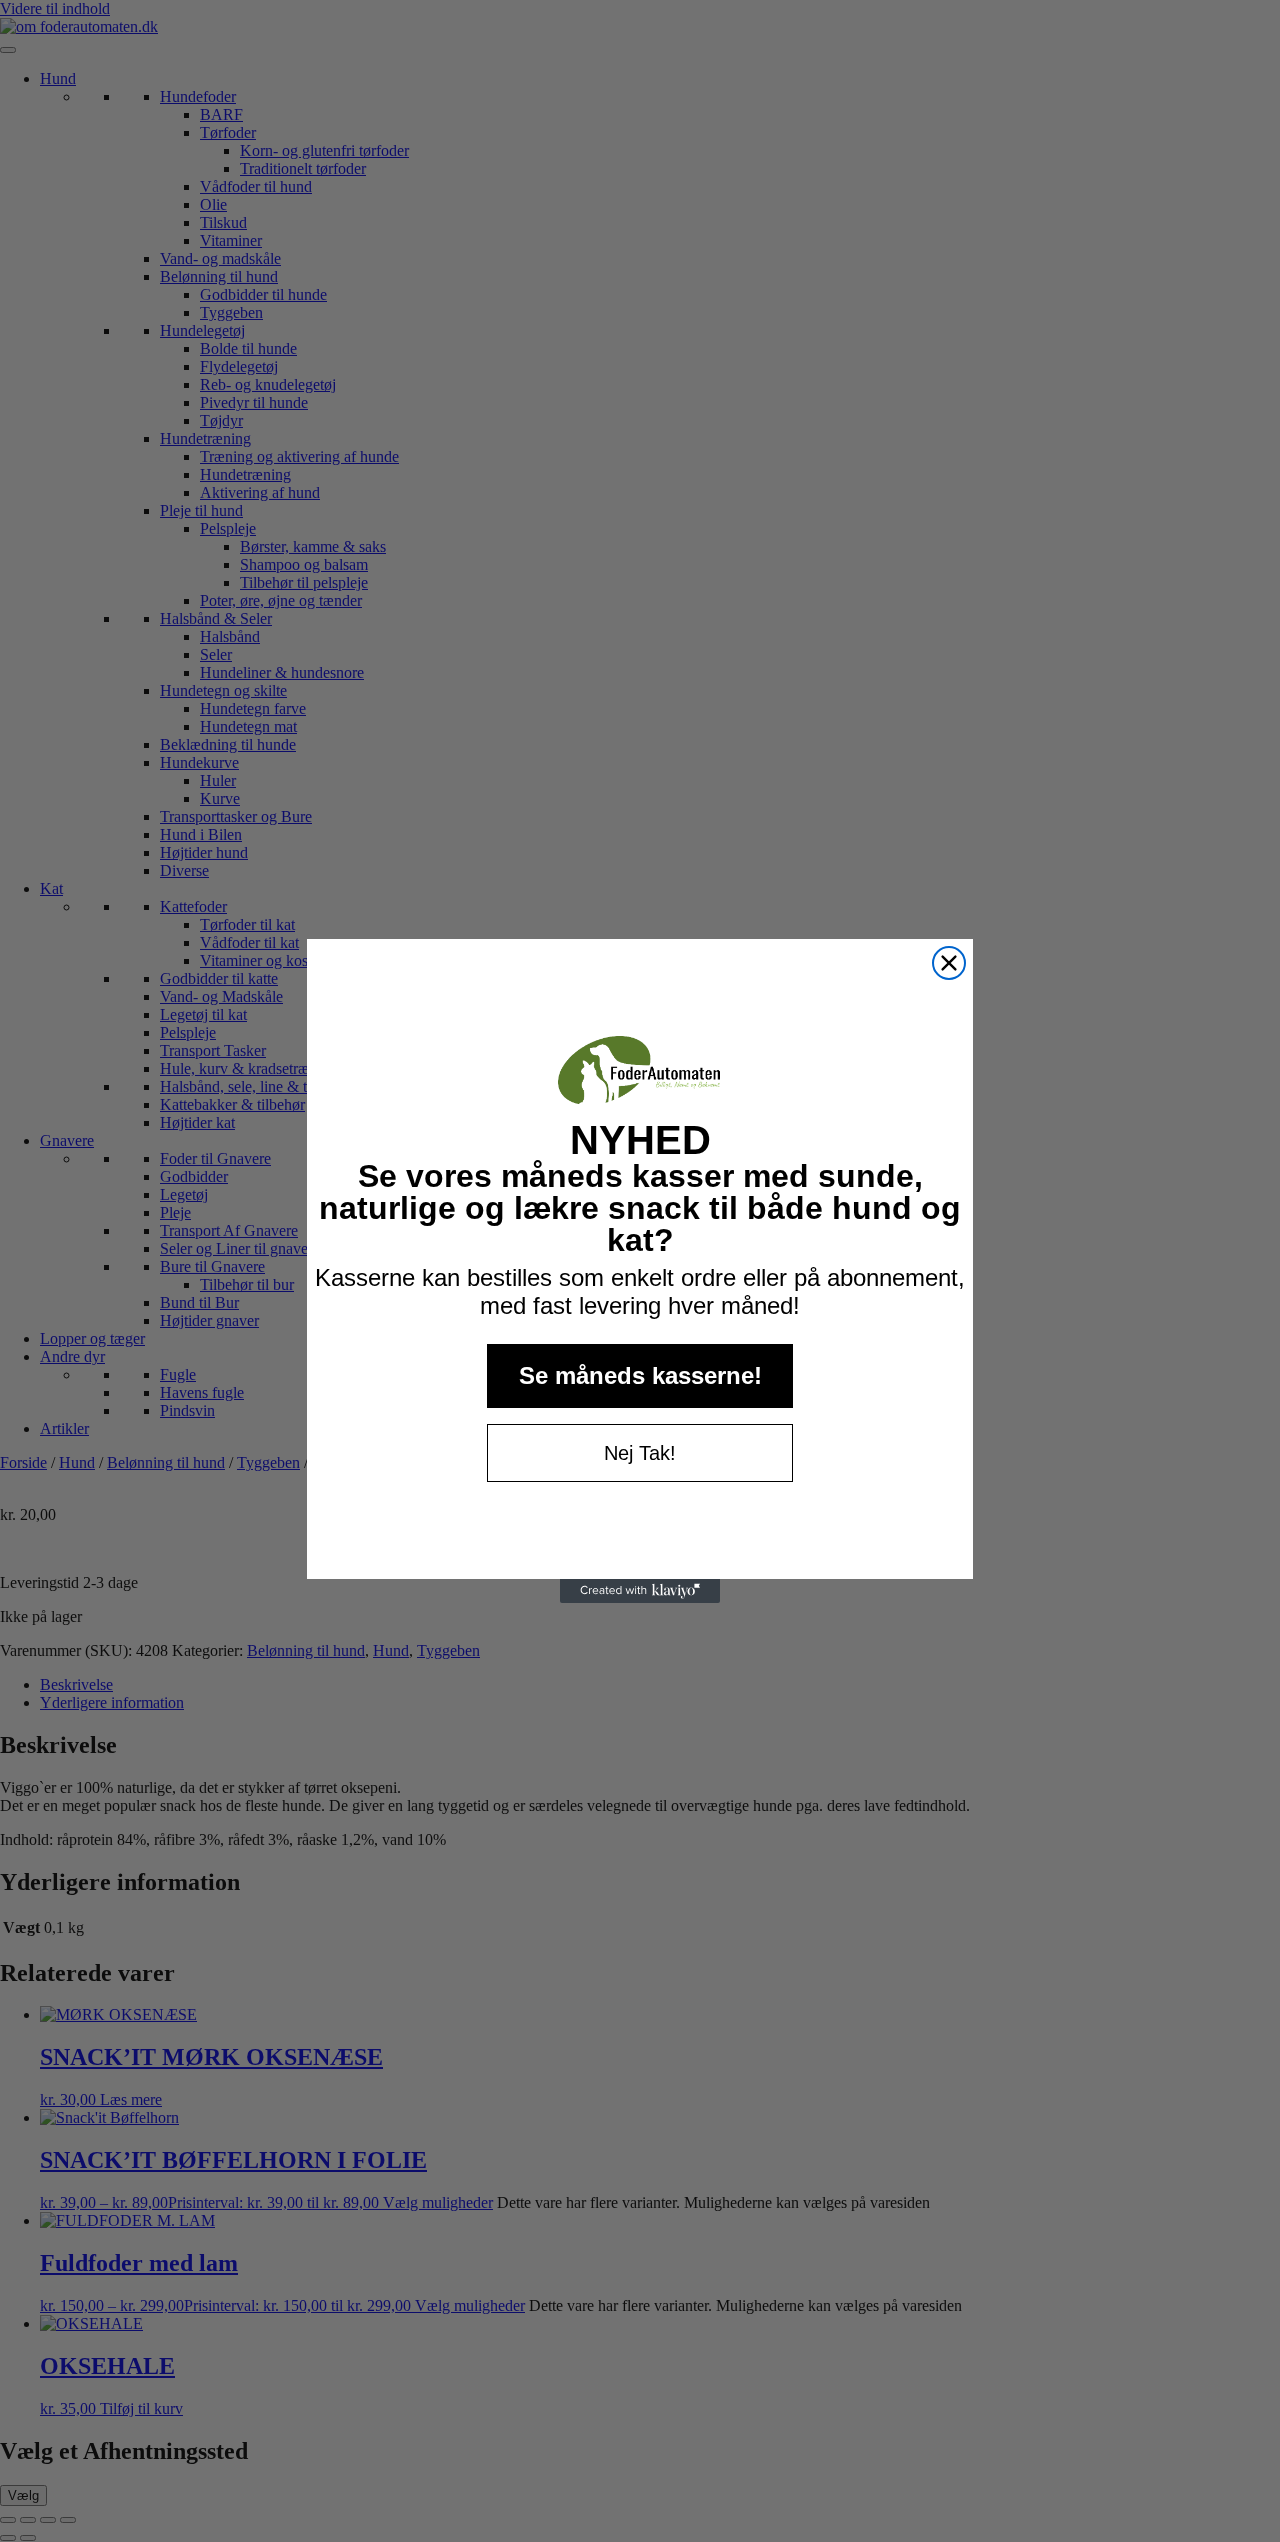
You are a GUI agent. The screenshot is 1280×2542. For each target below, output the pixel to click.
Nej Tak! (640, 1453)
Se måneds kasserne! (640, 1375)
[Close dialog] (949, 963)
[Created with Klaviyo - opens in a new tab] (640, 1591)
